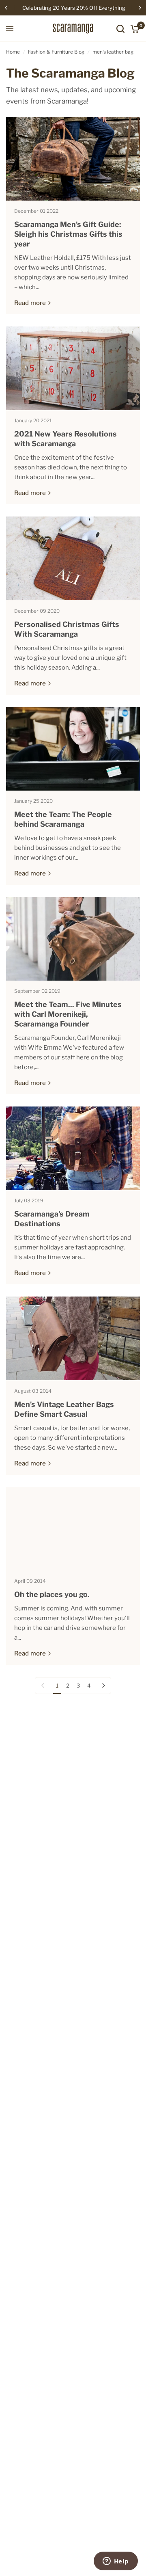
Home (13, 52)
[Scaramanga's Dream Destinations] (73, 1148)
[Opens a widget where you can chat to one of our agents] (116, 2562)
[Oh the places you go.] (73, 1529)
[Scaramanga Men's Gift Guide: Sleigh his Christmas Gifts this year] (73, 159)
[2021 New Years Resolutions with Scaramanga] (73, 368)
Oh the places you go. (52, 1594)
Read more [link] (30, 303)
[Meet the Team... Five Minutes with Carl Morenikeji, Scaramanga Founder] (73, 939)
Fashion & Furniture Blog (56, 52)
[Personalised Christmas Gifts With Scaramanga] (73, 558)
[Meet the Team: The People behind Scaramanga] (73, 749)
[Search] (120, 29)
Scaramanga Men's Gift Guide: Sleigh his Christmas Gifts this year (68, 234)
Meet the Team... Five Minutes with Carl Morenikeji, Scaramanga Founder (68, 1014)
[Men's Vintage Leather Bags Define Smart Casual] (73, 1338)
